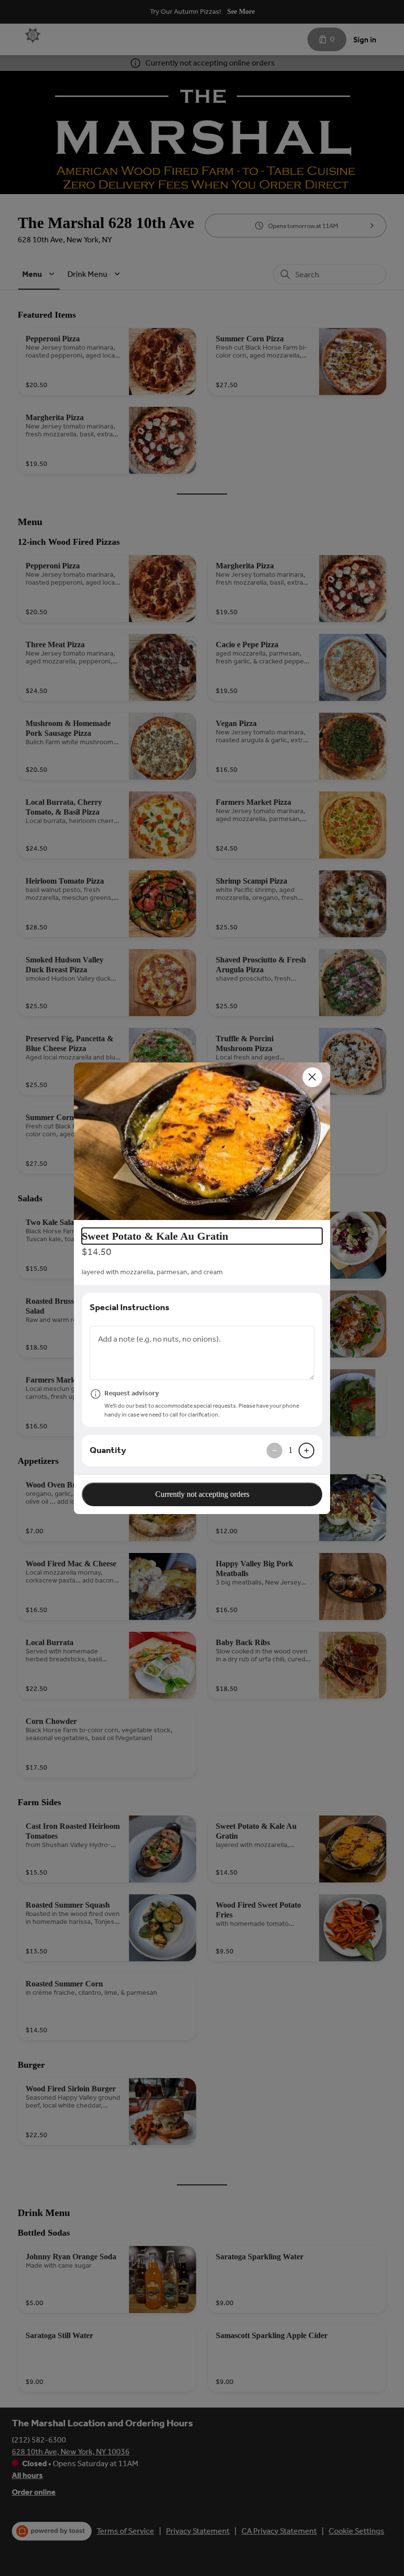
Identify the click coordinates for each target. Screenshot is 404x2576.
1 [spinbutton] (290, 1450)
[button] (202, 1141)
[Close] (312, 1077)
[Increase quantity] (306, 1451)
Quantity (108, 1450)
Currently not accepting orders (202, 1494)
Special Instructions (130, 1307)
